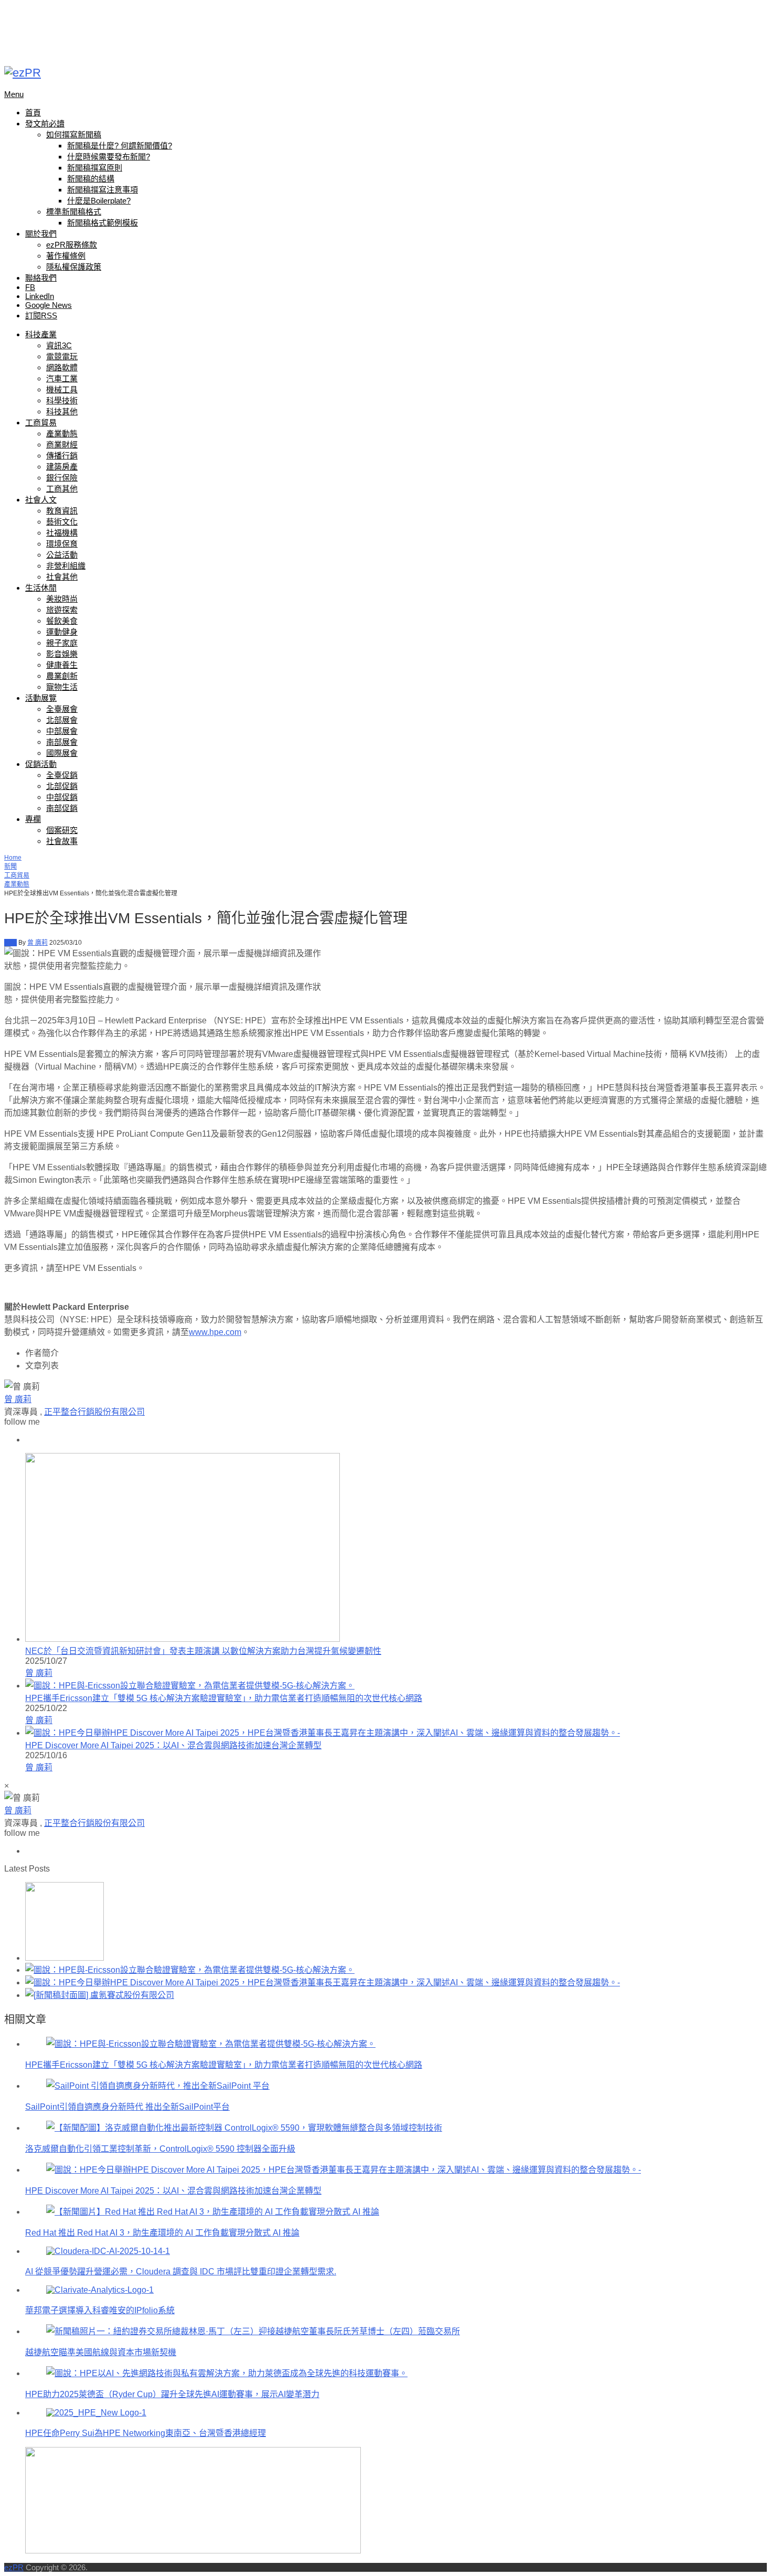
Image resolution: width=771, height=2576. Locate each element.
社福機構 (62, 533)
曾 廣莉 (38, 943)
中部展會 (62, 731)
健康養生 (62, 665)
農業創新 (62, 676)
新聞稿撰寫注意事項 (103, 190)
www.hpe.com (215, 1332)
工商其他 (62, 489)
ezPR (14, 2567)
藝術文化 (62, 522)
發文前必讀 (45, 124)
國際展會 (62, 753)
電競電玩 (62, 356)
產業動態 (62, 434)
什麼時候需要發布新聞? (109, 157)
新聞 (10, 867)
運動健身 (62, 632)
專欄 (33, 819)
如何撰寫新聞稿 (74, 135)
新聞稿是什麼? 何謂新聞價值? (120, 146)
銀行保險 (62, 478)
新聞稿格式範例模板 (103, 223)
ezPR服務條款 (72, 245)
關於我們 (41, 234)
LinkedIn (40, 296)
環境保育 (62, 544)
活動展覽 (41, 698)
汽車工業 (62, 378)
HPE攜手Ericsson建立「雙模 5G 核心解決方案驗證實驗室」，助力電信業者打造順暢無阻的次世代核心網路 (224, 1698)
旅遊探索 (62, 610)
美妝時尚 (62, 599)
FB (30, 287)
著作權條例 (66, 256)
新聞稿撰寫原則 (95, 168)
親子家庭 (62, 643)
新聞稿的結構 (91, 179)
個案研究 (62, 830)
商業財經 (62, 445)
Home (13, 858)
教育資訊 (62, 511)
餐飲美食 (62, 621)
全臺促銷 (62, 775)
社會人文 (41, 500)
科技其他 (62, 411)
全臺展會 (62, 709)
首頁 (33, 113)
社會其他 (62, 577)
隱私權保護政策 (74, 267)
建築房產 (62, 467)
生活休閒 (41, 588)
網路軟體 (62, 367)
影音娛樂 (62, 654)
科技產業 (41, 334)
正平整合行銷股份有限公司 (94, 1412)
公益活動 (62, 555)
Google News (49, 305)
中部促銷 (62, 797)
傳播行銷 (62, 456)
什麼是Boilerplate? (99, 201)
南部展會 (62, 742)
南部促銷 (62, 808)
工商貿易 (41, 423)
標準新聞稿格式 (74, 212)
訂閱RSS (41, 316)
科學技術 (62, 400)
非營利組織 (66, 566)
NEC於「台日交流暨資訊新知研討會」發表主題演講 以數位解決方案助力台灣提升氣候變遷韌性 (203, 1651)
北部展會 (62, 720)
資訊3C (59, 345)
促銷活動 (41, 764)
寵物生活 (62, 687)
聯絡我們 (41, 278)
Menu (14, 94)
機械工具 (62, 389)
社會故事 (62, 841)
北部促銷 (62, 786)
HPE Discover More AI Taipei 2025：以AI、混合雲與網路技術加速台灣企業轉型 (173, 1745)
